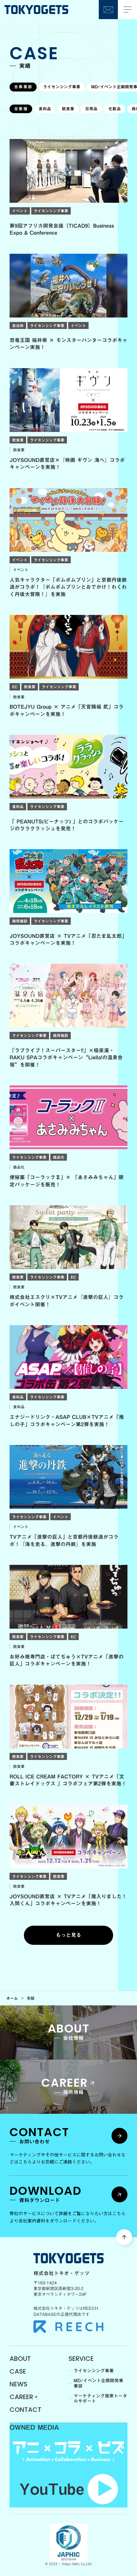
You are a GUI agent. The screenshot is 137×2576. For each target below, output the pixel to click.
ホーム (12, 1998)
